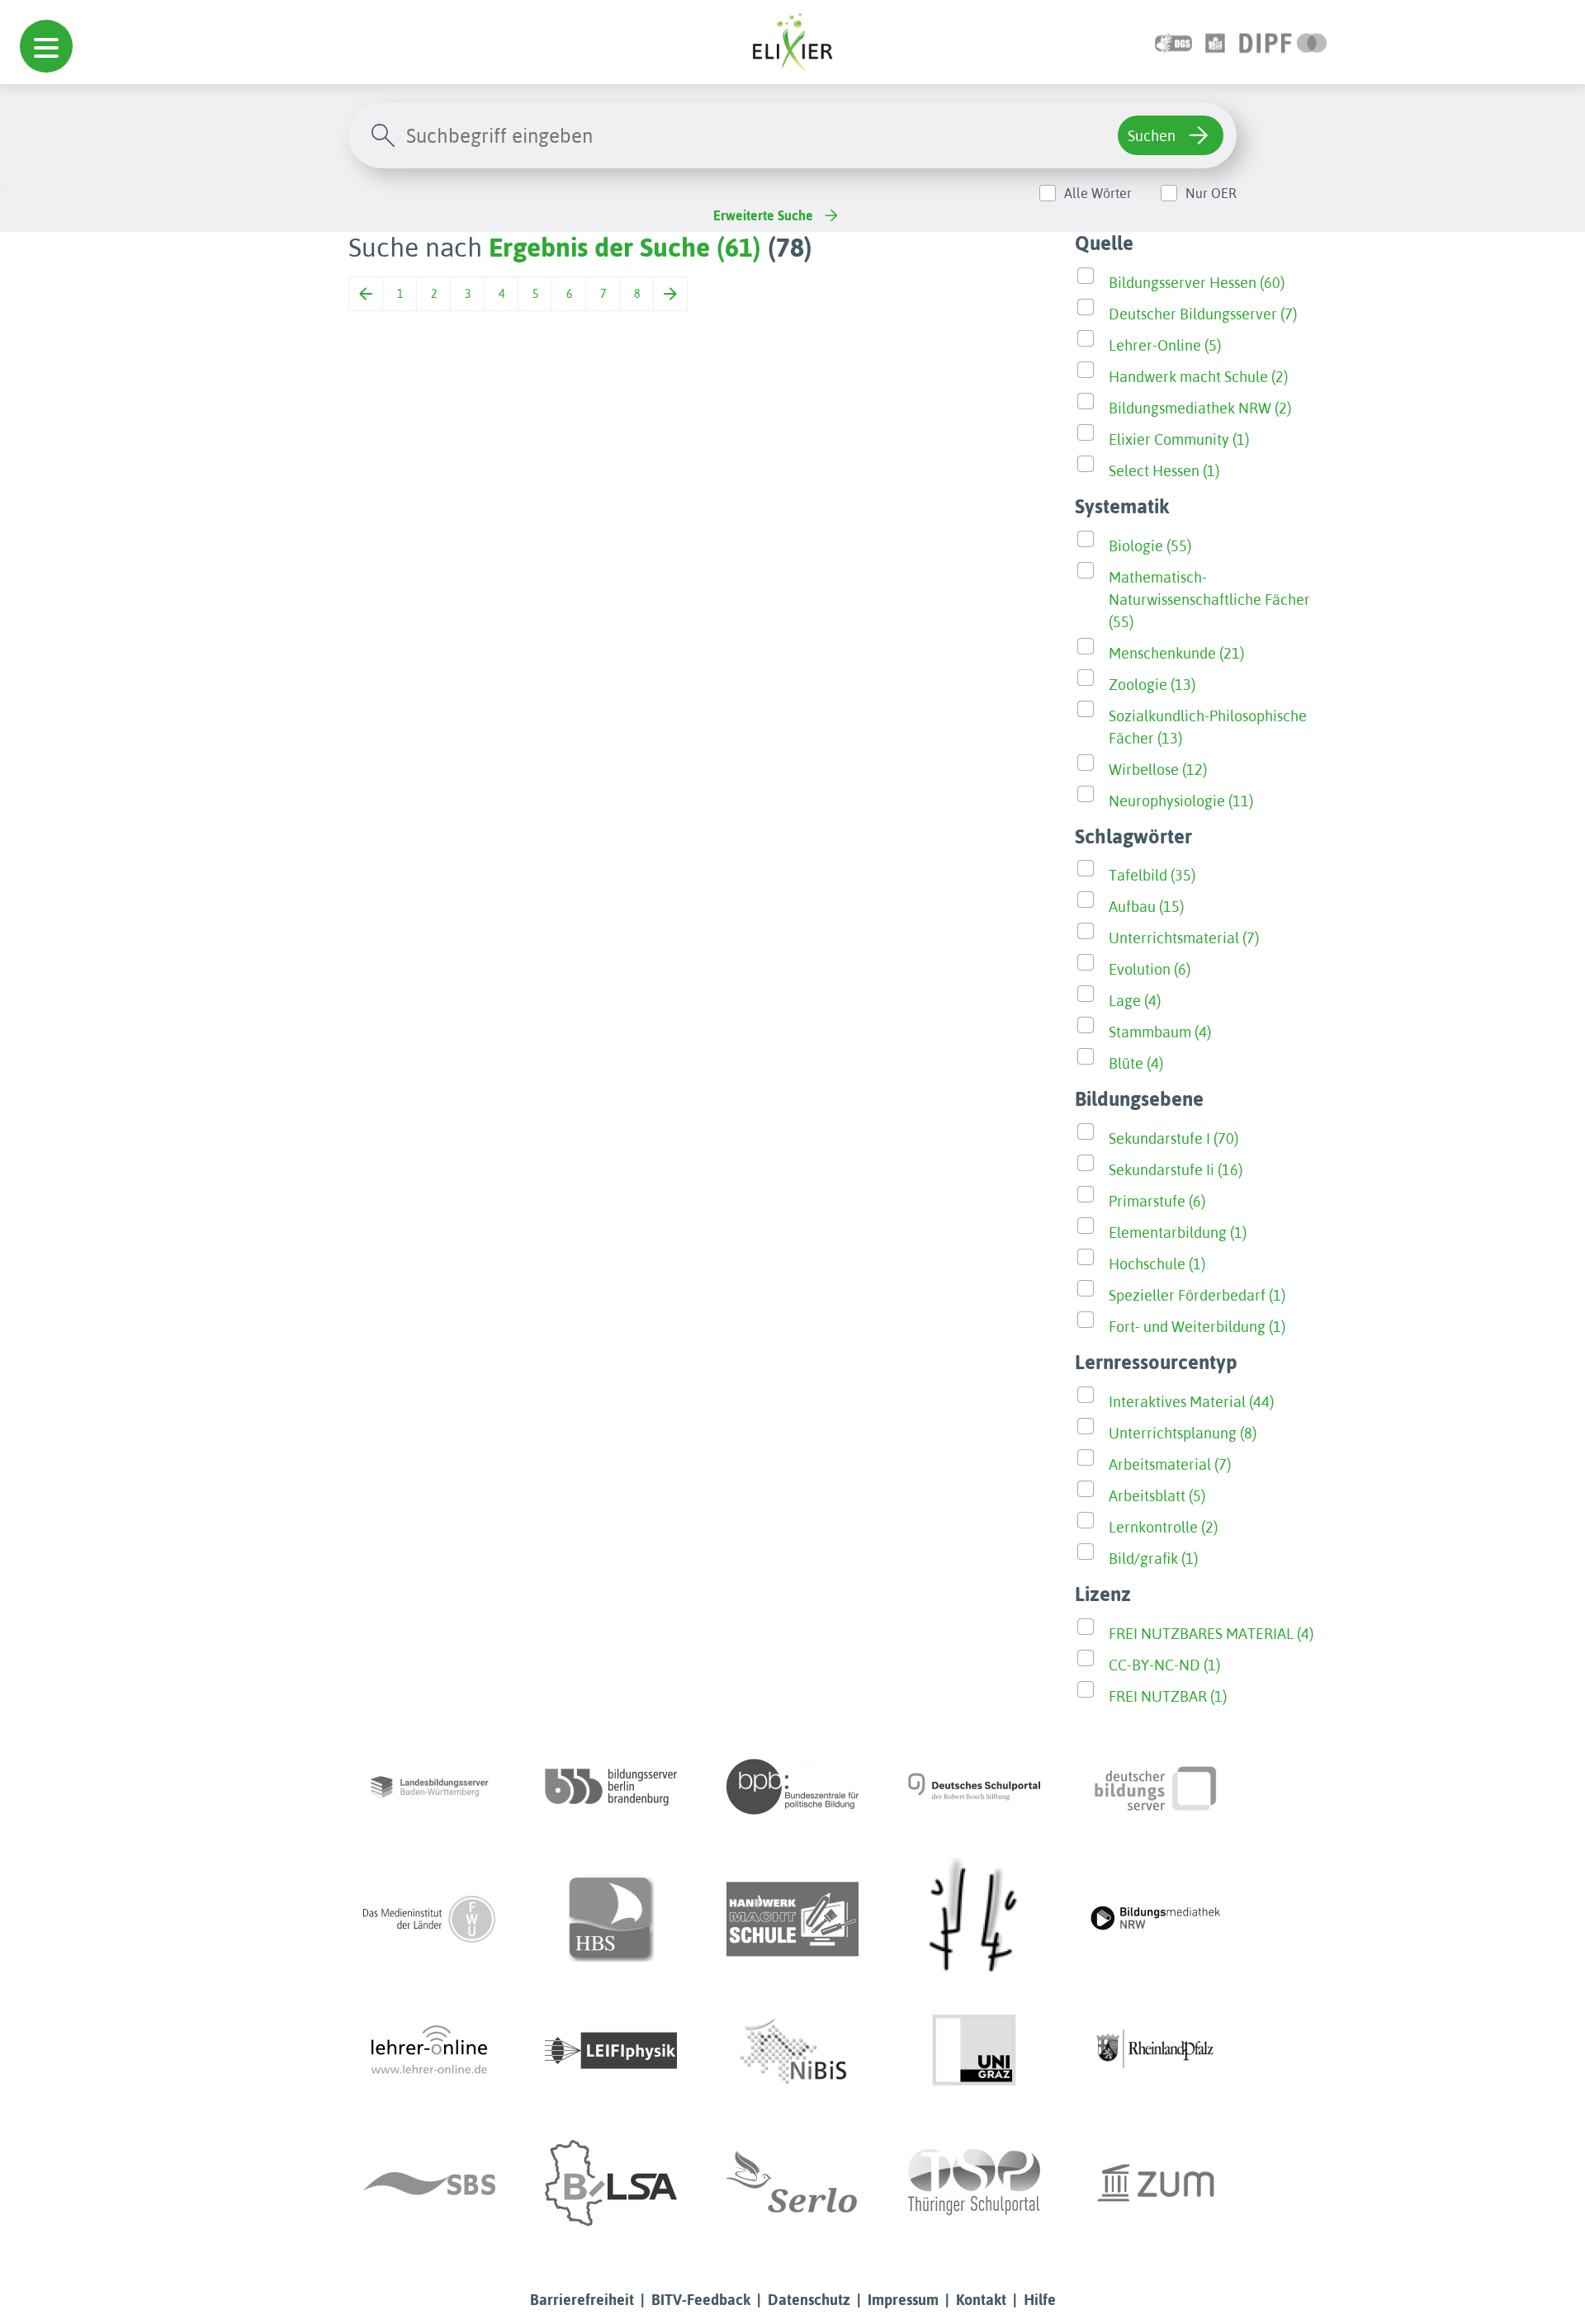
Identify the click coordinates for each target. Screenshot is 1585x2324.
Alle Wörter (1098, 193)
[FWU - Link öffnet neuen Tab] (429, 1919)
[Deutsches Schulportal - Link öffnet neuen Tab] (974, 1787)
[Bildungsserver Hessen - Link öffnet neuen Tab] (974, 1919)
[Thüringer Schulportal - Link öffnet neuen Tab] (974, 2183)
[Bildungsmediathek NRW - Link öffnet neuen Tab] (1156, 1919)
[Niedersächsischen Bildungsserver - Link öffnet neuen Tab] (792, 2051)
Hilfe (1040, 2300)
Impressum (903, 2300)
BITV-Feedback (701, 2300)
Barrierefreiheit (582, 2300)
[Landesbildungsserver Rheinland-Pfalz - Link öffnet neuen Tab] (1156, 2051)
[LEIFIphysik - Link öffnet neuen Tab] (611, 2051)
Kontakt (981, 2300)
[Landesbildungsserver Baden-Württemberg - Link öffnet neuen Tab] (429, 1787)
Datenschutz (809, 2300)
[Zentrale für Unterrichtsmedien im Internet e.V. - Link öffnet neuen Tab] (1156, 2183)
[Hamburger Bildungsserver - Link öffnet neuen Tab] (611, 1919)
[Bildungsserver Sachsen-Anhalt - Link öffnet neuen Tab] (611, 2183)
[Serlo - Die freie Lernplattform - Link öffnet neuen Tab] (792, 2183)
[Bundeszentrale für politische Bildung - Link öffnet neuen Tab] (792, 1787)
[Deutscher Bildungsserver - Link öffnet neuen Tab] (1156, 1787)
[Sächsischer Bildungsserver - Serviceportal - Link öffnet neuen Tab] (429, 2183)
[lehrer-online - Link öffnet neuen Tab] (429, 2051)
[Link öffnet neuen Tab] (1283, 42)
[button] (46, 46)
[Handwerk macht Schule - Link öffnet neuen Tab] (792, 1919)
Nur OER (1211, 193)
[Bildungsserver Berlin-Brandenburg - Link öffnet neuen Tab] (611, 1787)
